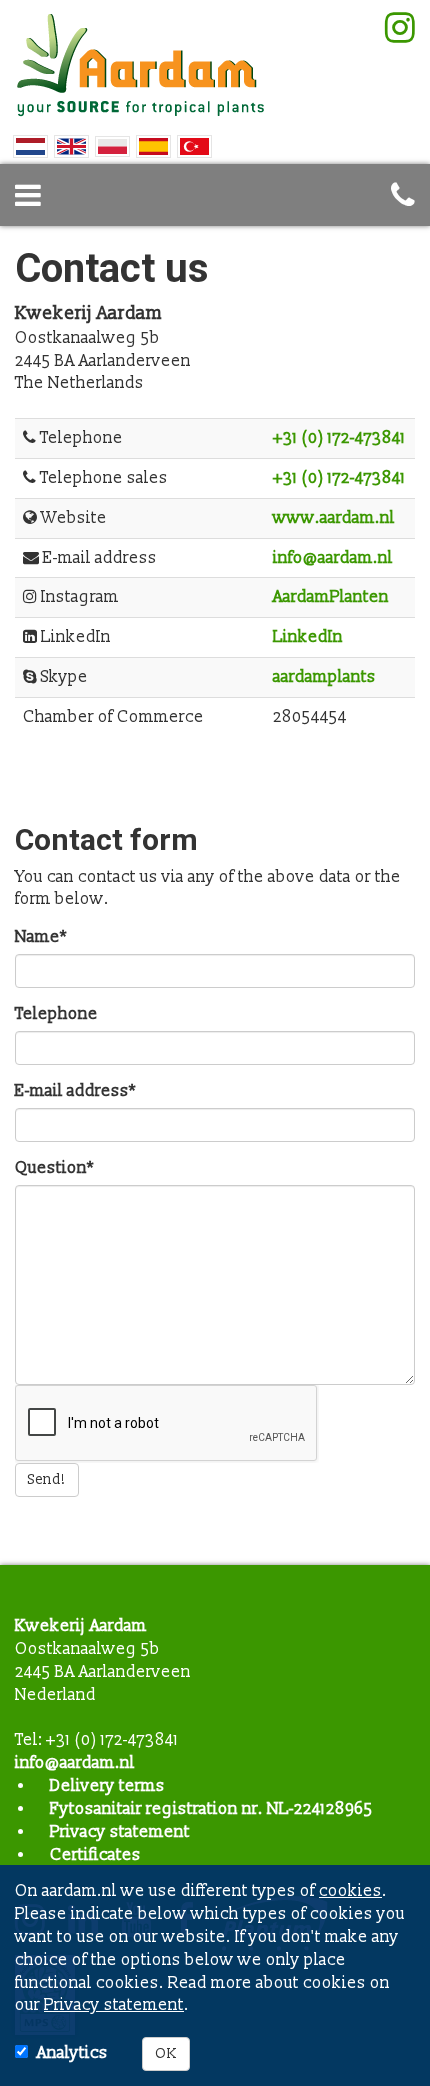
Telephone (56, 1014)
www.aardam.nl (334, 518)
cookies (350, 1891)
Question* (54, 1168)
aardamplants (324, 677)
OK (166, 2053)
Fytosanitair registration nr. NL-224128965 (211, 1809)
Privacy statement (120, 1832)
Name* (41, 937)
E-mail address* (75, 1091)
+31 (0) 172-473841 (339, 438)
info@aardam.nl (333, 558)
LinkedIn (308, 637)
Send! (47, 1479)
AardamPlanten (331, 597)
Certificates (95, 1855)
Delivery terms (107, 1786)
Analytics (72, 2053)
